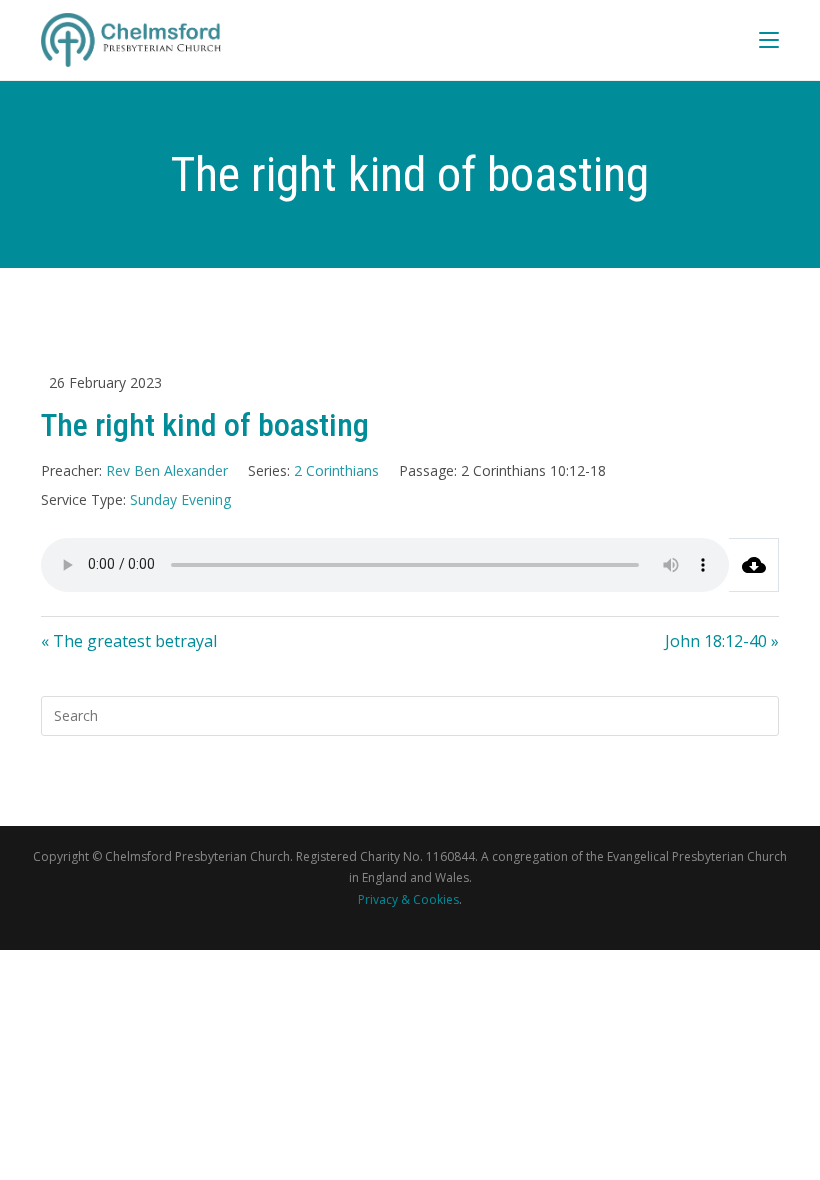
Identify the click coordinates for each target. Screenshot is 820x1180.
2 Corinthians (336, 470)
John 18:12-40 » (722, 641)
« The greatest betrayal (129, 641)
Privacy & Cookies (408, 899)
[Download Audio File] (754, 565)
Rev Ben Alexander (167, 470)
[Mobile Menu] (769, 39)
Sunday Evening (180, 499)
